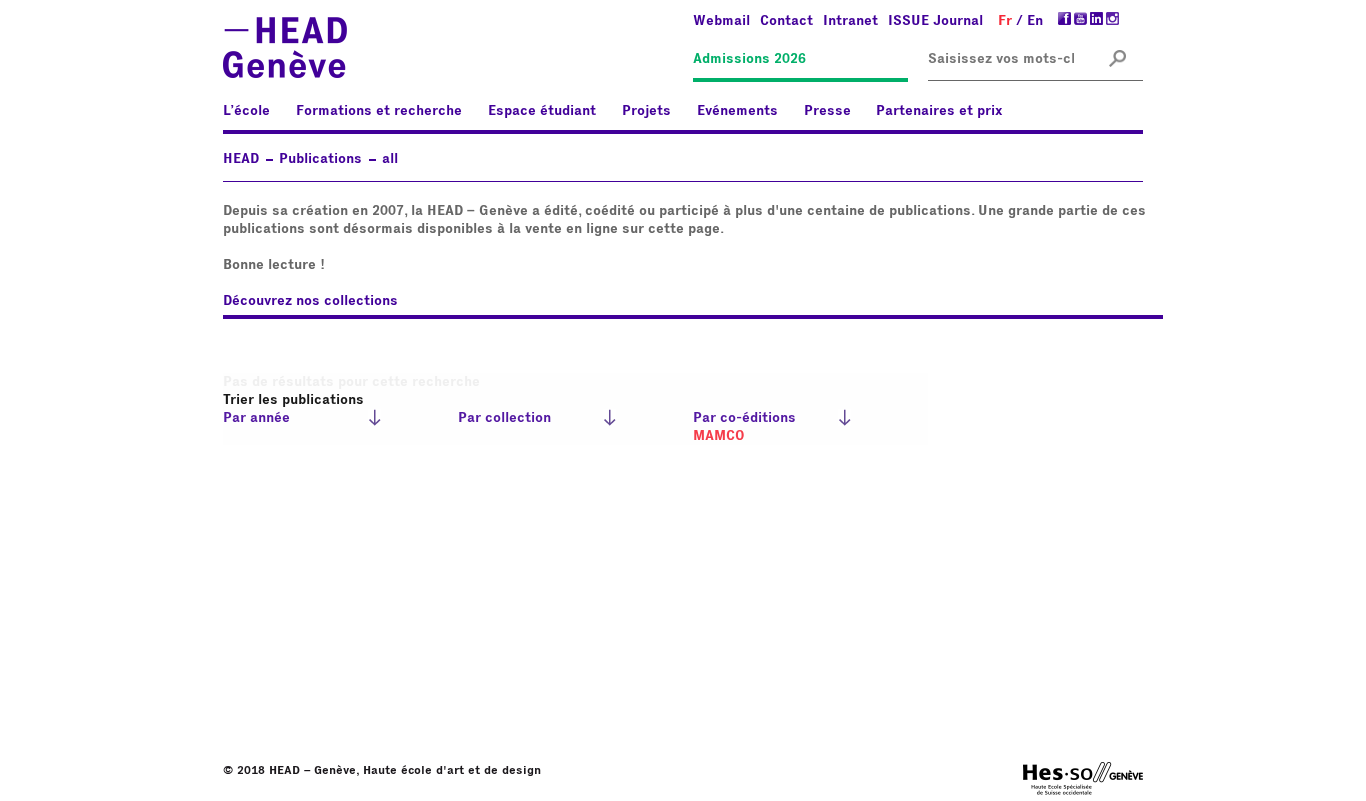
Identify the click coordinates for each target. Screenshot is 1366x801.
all (390, 159)
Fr (1005, 21)
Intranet (850, 21)
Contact (786, 21)
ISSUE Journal (935, 21)
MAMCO (719, 436)
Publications (320, 159)
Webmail (721, 21)
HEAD (241, 159)
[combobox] (1001, 59)
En (1035, 21)
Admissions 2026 (749, 59)
